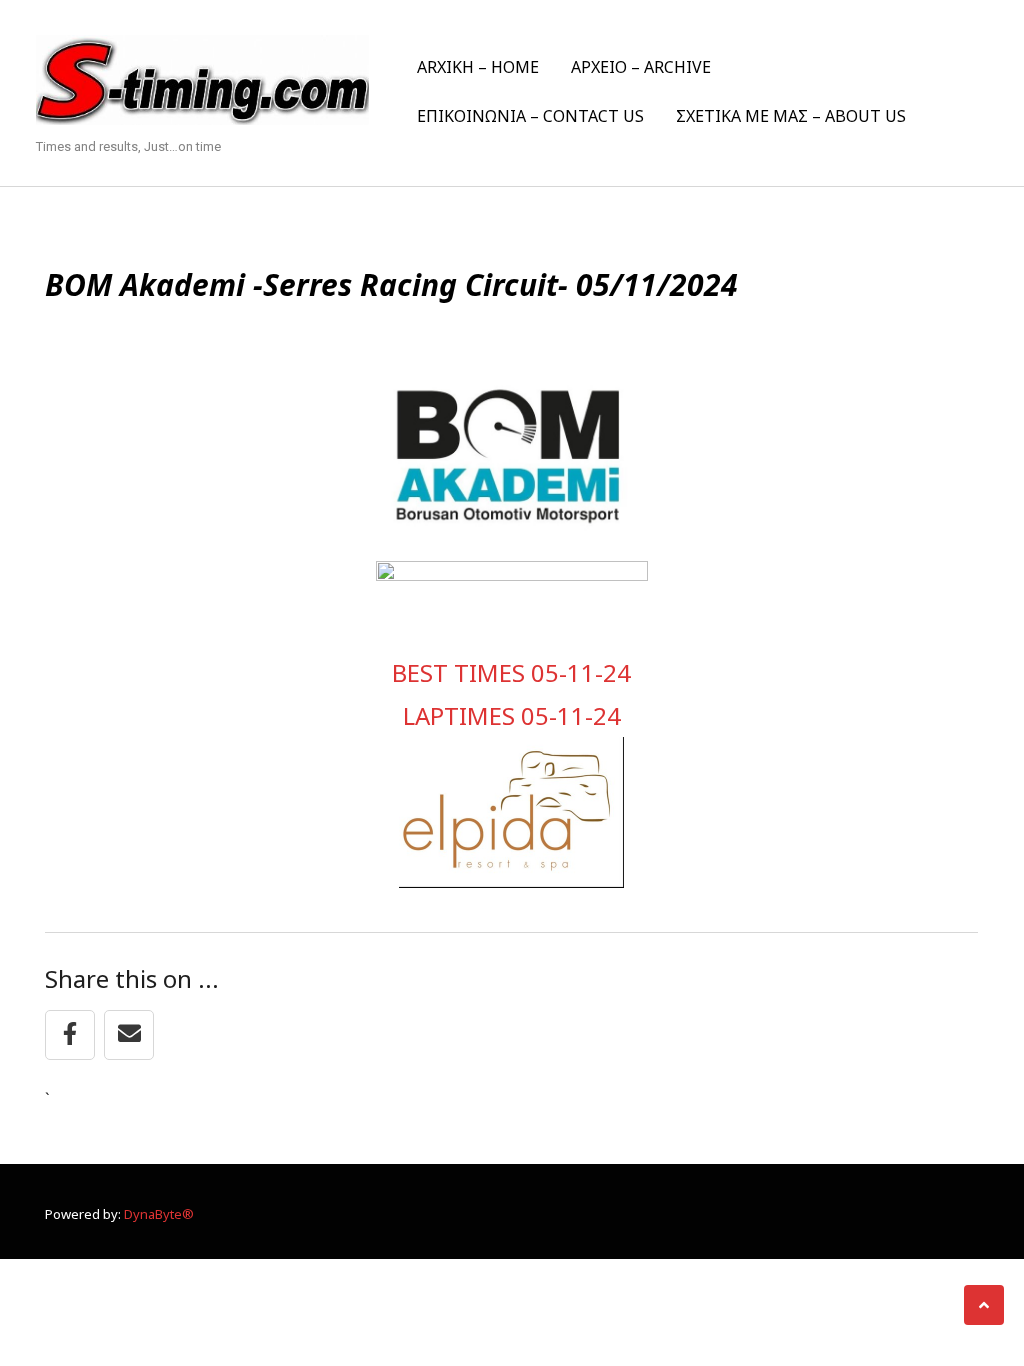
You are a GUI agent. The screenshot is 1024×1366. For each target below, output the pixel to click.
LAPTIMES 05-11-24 (512, 715)
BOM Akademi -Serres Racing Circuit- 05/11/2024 (391, 284)
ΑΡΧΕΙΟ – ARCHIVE (641, 67)
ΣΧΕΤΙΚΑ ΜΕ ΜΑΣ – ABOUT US (791, 116)
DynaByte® (159, 1214)
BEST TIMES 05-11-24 (511, 672)
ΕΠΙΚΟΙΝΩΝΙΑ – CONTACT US (530, 116)
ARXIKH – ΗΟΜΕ (478, 67)
